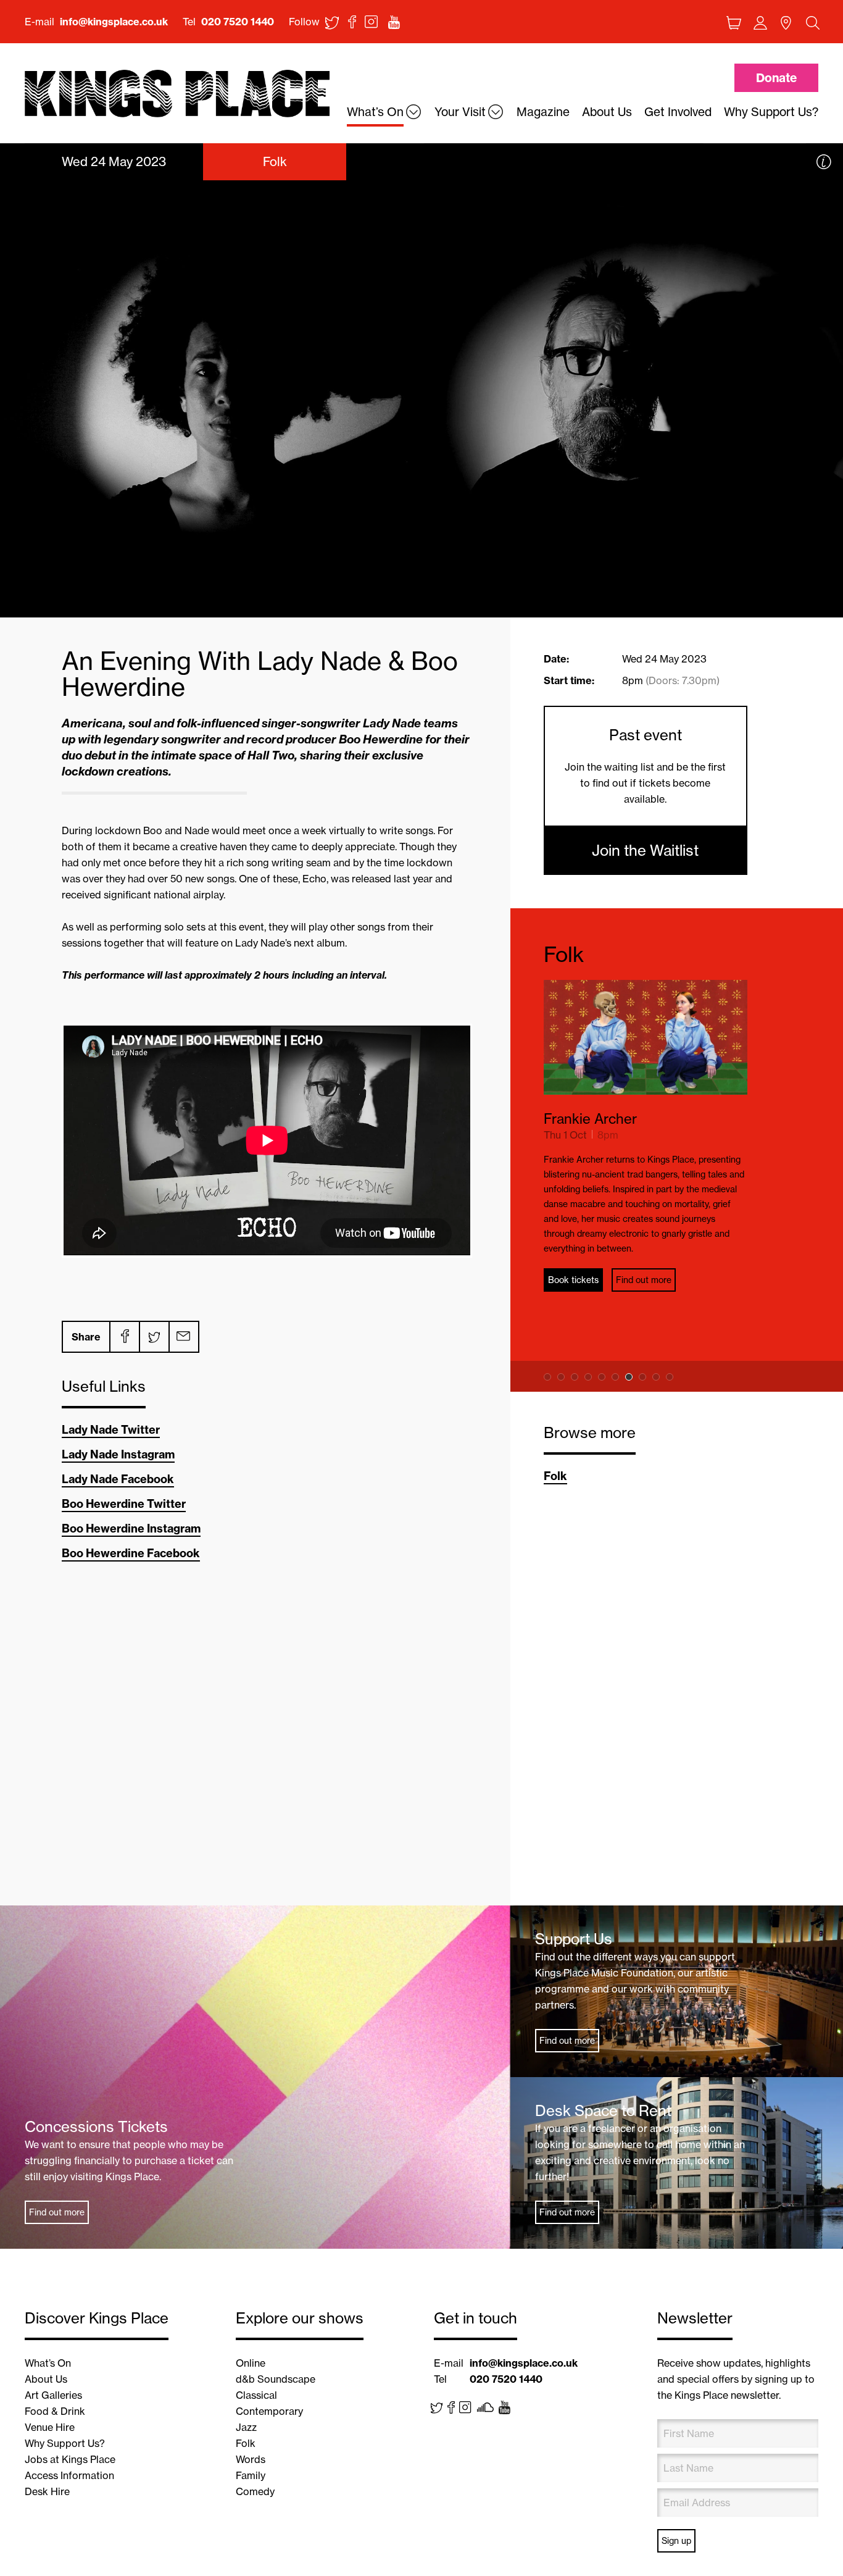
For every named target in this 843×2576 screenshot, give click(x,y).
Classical (256, 2395)
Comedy (255, 2491)
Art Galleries (53, 2395)
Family (251, 2475)
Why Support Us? (65, 2443)
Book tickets (573, 1280)
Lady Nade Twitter (111, 1430)
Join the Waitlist (645, 850)
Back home (177, 94)
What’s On (48, 2363)
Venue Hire (50, 2427)
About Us (46, 2379)
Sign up (676, 2541)
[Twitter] (154, 1337)
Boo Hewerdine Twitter (124, 1504)
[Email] (183, 1337)
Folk (564, 954)
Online (251, 2363)
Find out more (644, 1280)
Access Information (69, 2475)
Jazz (246, 2427)
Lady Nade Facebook (118, 1479)
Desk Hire (47, 2491)
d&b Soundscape (276, 2379)
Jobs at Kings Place (70, 2459)
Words (251, 2459)
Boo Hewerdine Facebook (131, 1553)
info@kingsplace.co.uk (114, 22)
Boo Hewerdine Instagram (131, 1528)
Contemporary (269, 2411)
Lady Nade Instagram (118, 1454)
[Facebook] (124, 1337)
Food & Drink (55, 2411)
